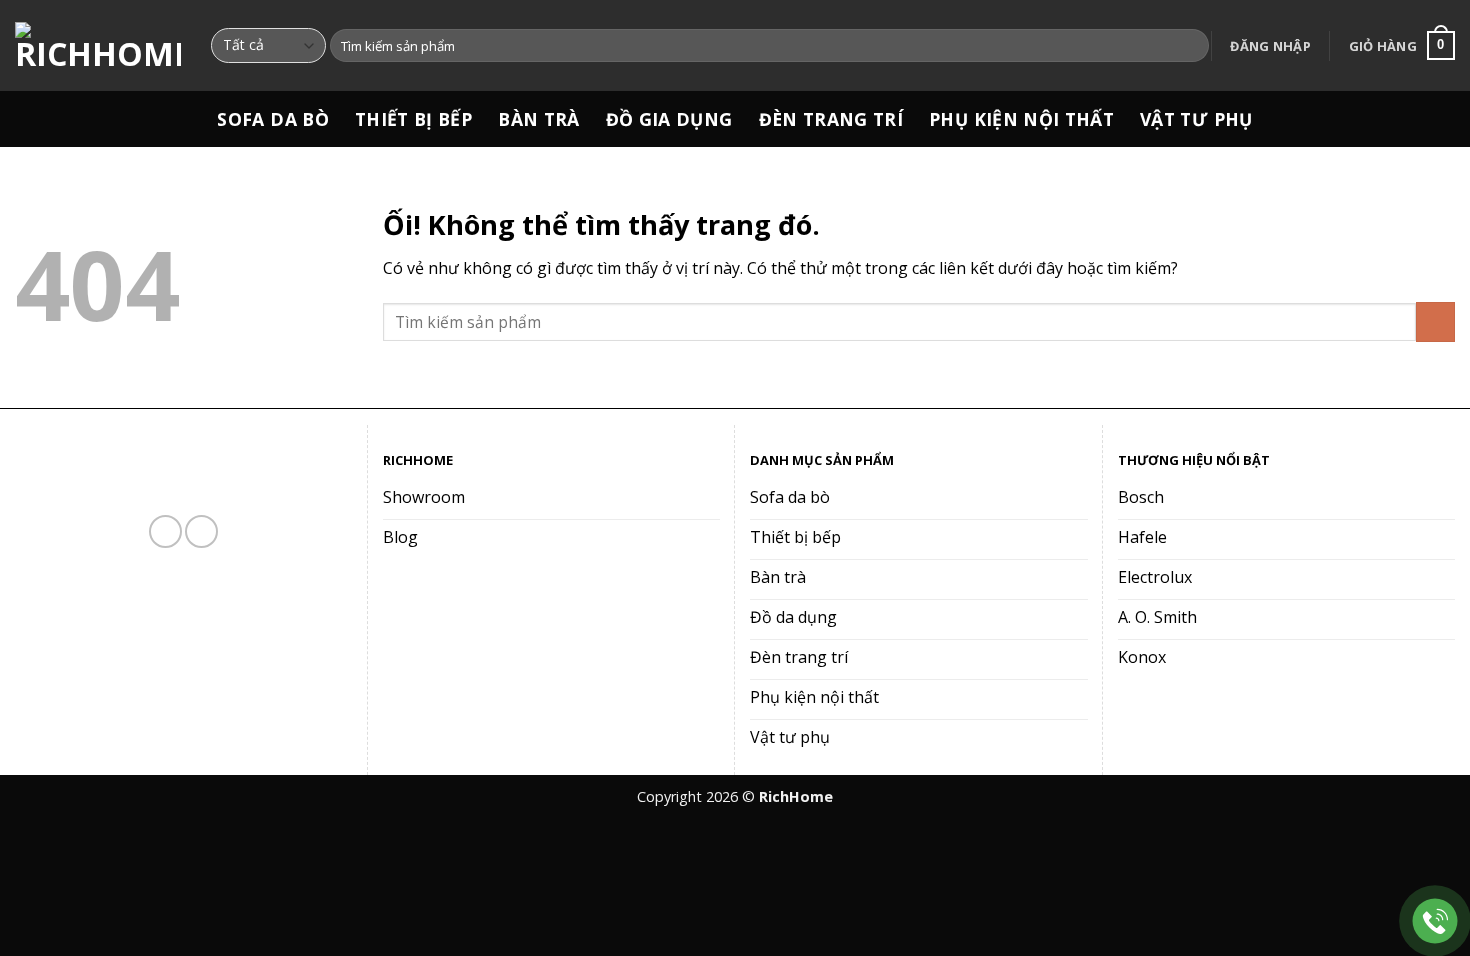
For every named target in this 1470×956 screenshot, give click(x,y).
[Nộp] (1190, 46)
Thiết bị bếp (413, 119)
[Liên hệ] (1435, 921)
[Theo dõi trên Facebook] (165, 531)
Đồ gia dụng (669, 119)
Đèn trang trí (831, 119)
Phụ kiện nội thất (1021, 119)
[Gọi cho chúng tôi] (201, 531)
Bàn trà (538, 119)
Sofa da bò (273, 119)
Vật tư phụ (1196, 119)
